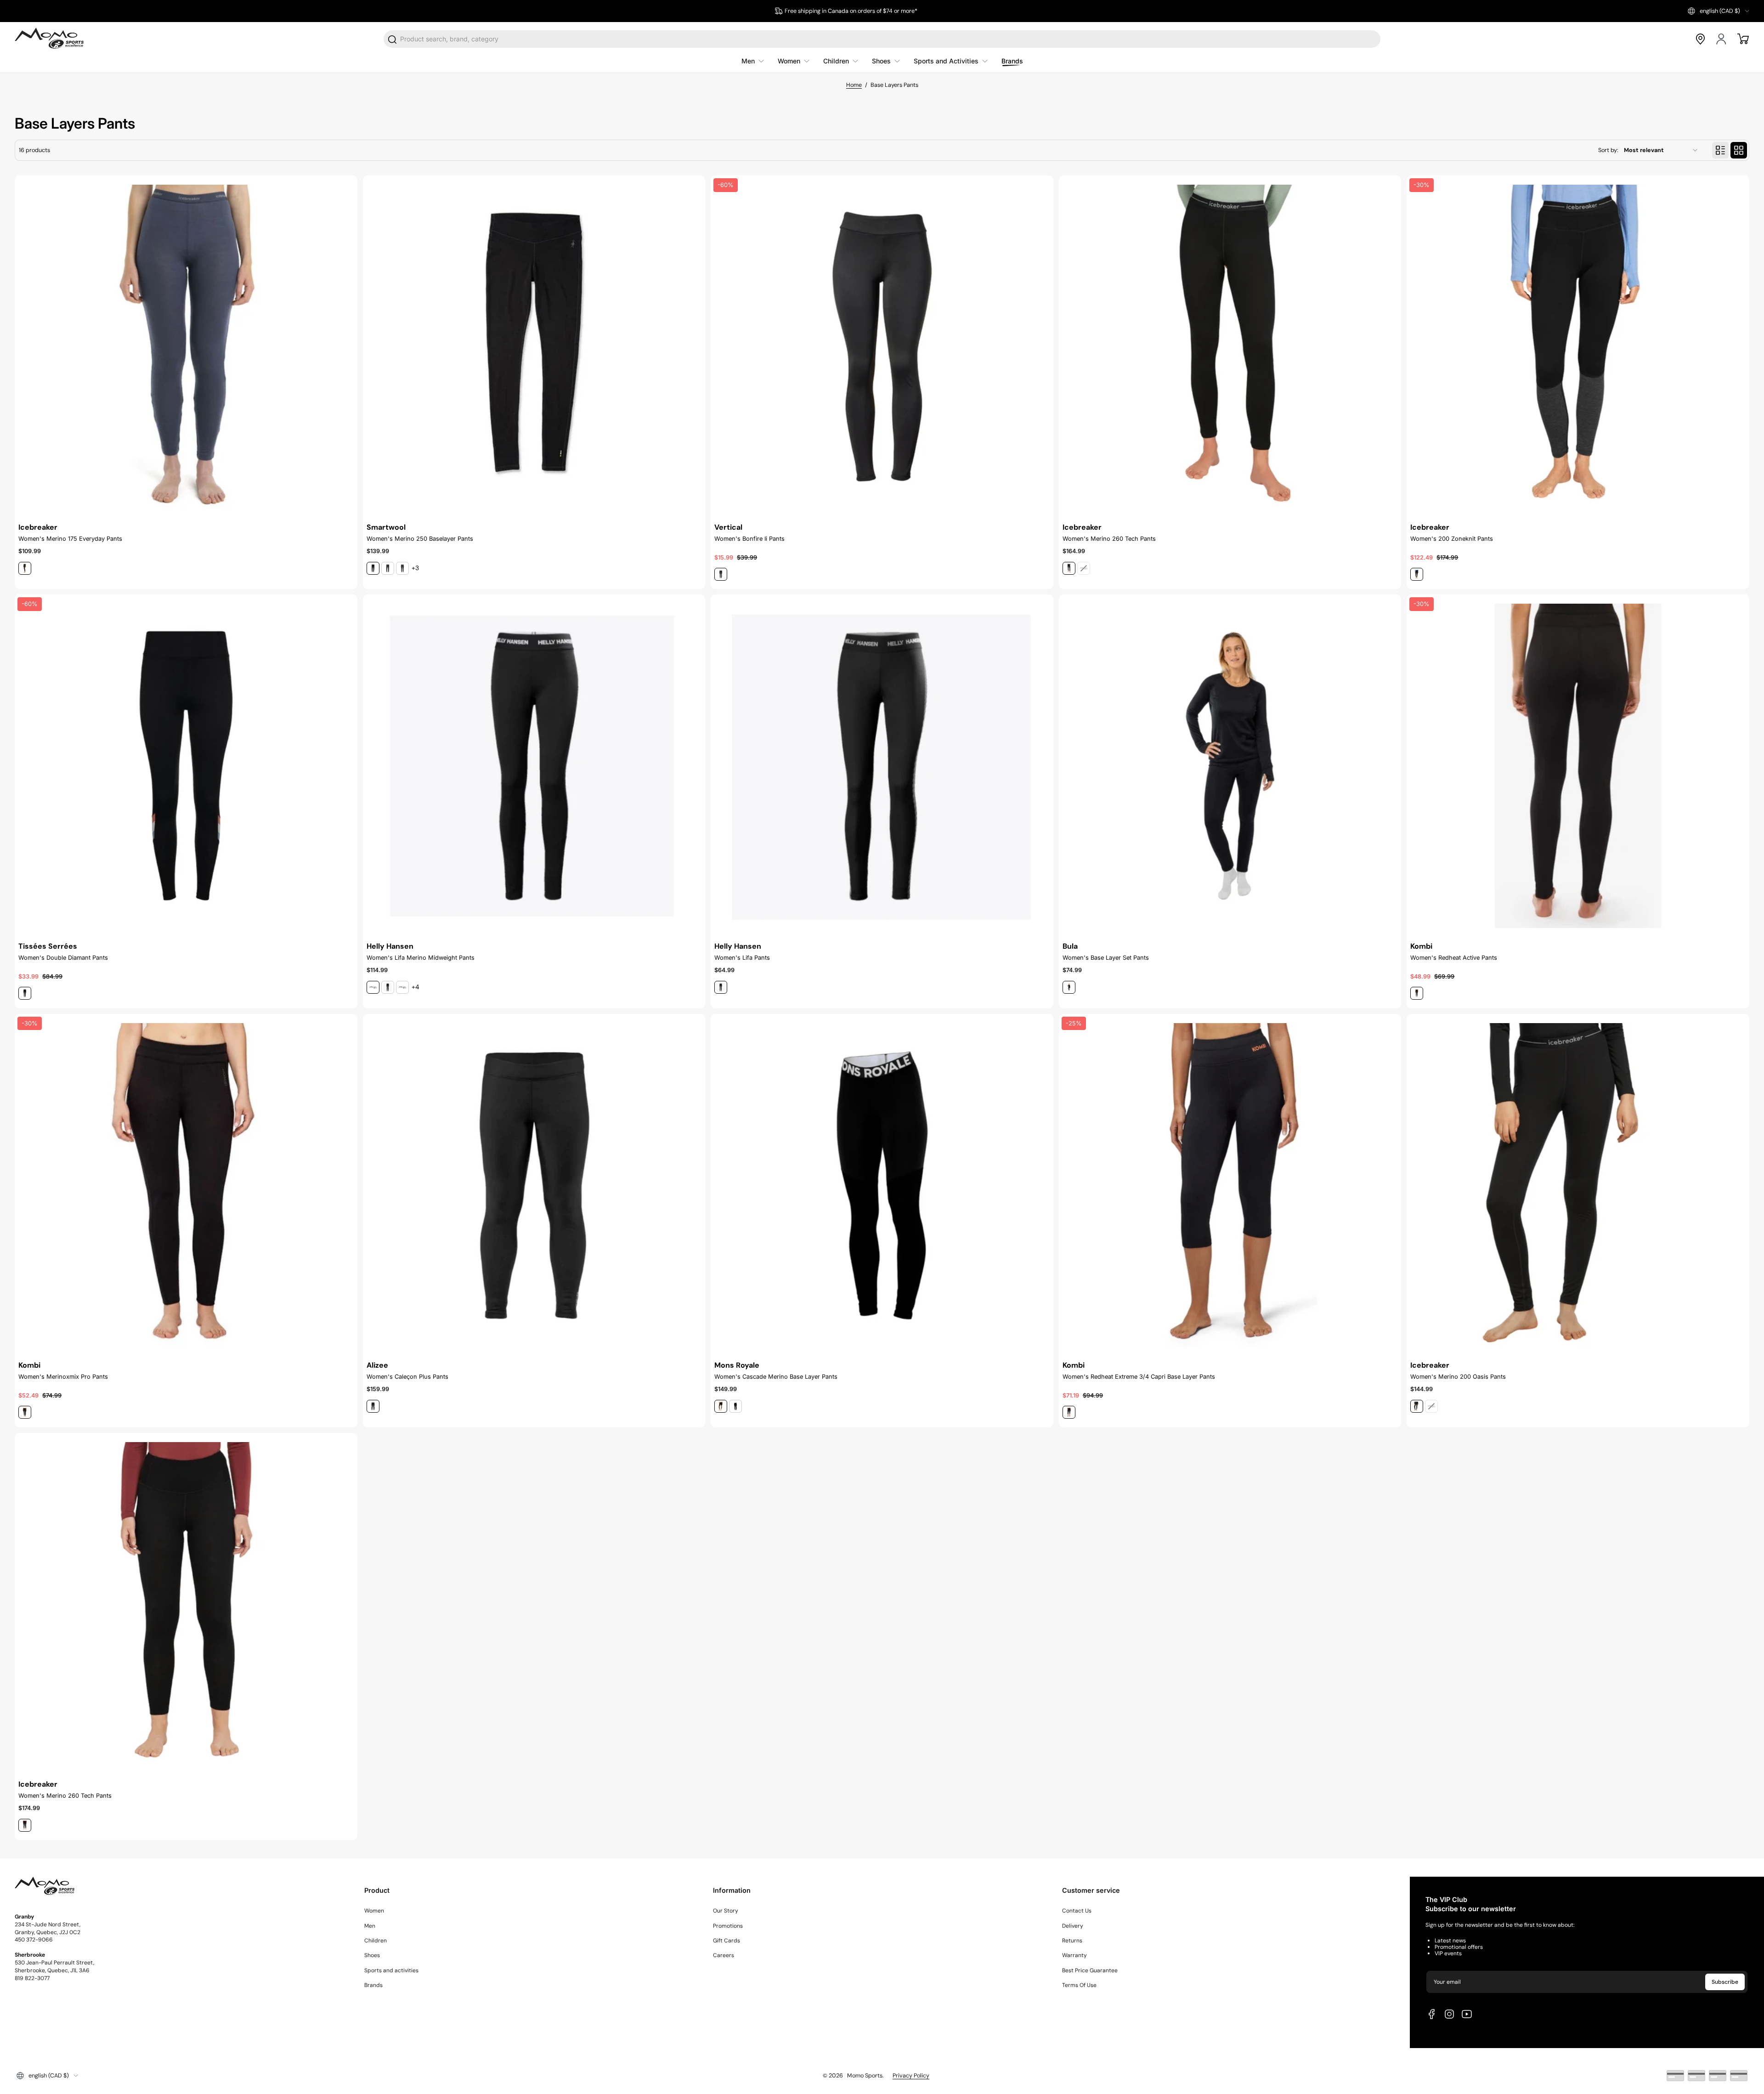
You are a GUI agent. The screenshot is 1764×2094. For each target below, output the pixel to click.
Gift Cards (727, 1941)
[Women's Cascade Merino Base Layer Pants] (882, 1185)
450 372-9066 (34, 1940)
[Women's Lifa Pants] (882, 766)
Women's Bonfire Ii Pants (749, 539)
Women (374, 1911)
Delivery (1073, 1926)
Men (370, 1926)
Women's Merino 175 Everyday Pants (70, 539)
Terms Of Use (1079, 1985)
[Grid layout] (1739, 150)
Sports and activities (391, 1970)
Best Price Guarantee (1090, 1970)
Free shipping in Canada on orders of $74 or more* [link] (851, 11)
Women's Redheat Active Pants (1454, 958)
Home (854, 85)
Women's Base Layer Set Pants (1106, 958)
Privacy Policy (911, 2076)
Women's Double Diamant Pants (63, 958)
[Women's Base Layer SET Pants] (1230, 766)
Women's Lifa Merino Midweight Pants (421, 958)
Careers (724, 1955)
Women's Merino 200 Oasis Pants (1458, 1377)
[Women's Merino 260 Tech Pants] (1230, 347)
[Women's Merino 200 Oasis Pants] (1578, 1185)
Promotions (728, 1926)
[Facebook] (1432, 2014)
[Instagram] (1449, 2014)
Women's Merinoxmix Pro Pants (63, 1377)
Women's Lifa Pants (742, 958)
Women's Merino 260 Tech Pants (1109, 539)
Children (376, 1941)
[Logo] (49, 39)
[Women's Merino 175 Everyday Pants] (186, 347)
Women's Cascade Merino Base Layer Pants (776, 1377)
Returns (1072, 1941)
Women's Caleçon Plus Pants (407, 1377)
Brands (373, 1985)
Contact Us (1077, 1911)
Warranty (1074, 1955)
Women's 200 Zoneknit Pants (1452, 539)
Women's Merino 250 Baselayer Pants (420, 539)
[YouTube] (1467, 2014)
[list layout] (1720, 150)
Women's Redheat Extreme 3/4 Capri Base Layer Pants (1139, 1377)
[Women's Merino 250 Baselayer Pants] (534, 347)
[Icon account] (1722, 39)
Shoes (372, 1955)
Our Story (726, 1911)
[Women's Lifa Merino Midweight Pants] (534, 766)
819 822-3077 (32, 1978)
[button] (1719, 11)
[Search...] (393, 40)
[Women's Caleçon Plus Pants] (534, 1185)
